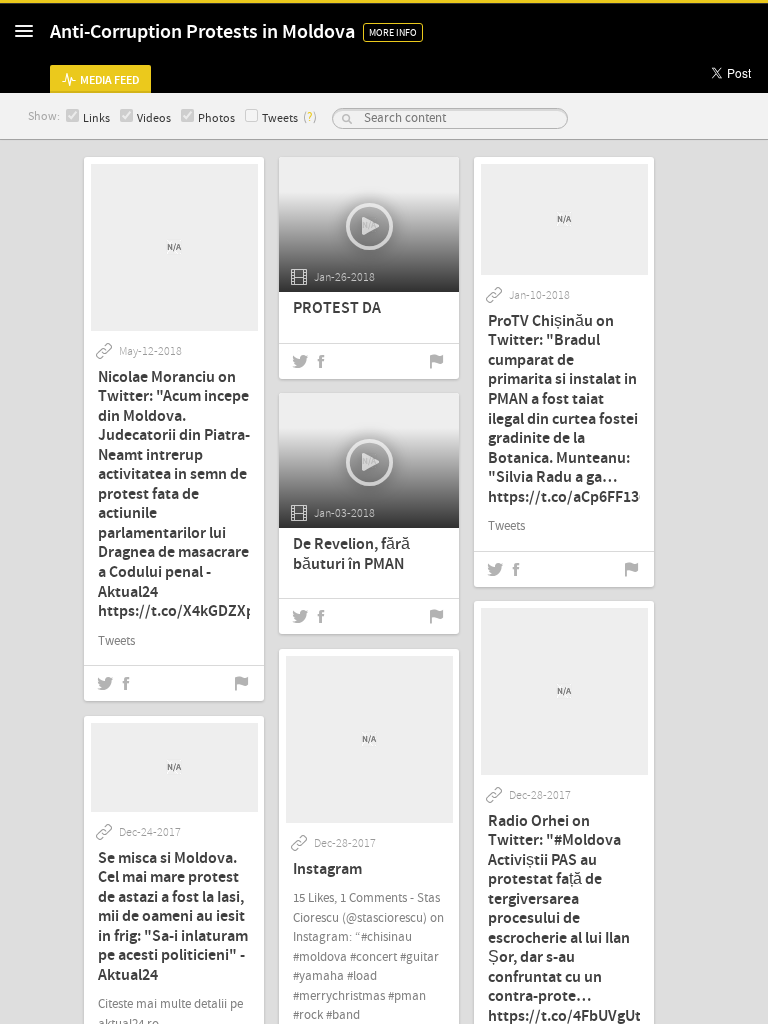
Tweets (280, 118)
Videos (154, 118)
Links (96, 118)
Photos (216, 118)
